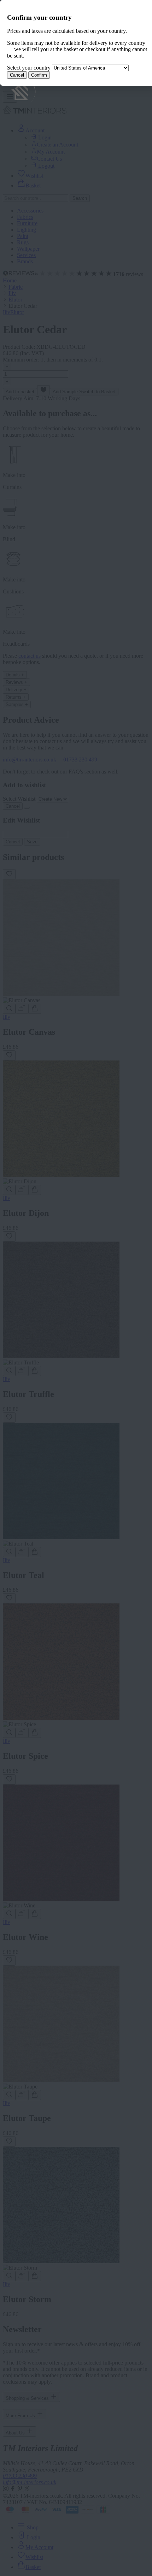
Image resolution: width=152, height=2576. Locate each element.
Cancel (17, 75)
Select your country (29, 68)
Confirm (39, 75)
